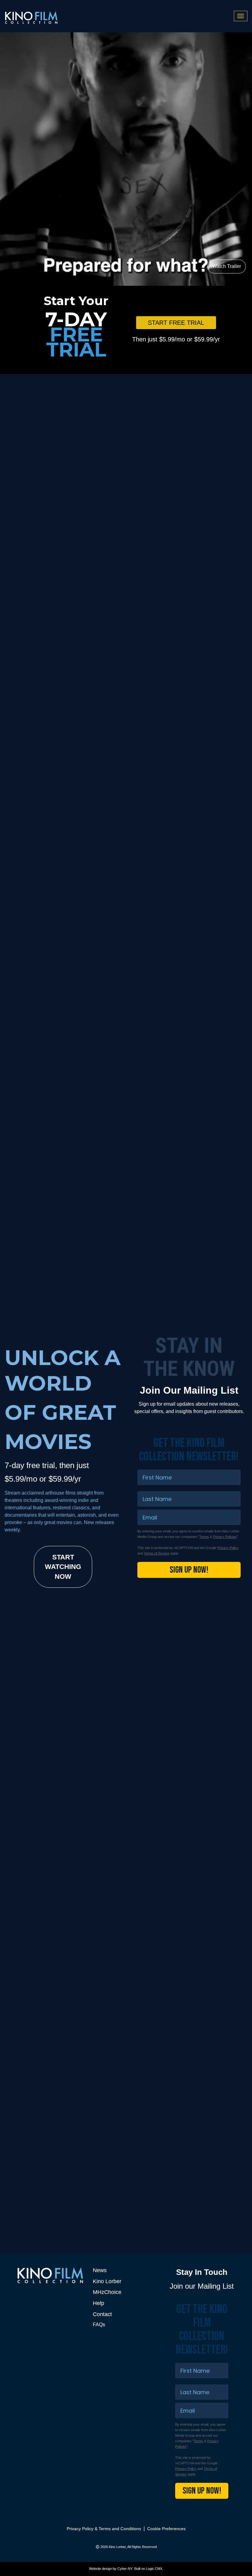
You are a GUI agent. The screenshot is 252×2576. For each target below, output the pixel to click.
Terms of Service (157, 1553)
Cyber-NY (125, 2569)
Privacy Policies (225, 1537)
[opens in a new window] (126, 551)
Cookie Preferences (166, 2529)
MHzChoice (107, 2292)
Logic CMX (154, 2569)
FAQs (99, 2325)
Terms (204, 1537)
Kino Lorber (107, 2281)
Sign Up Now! (189, 1570)
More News (207, 2130)
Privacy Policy (228, 1548)
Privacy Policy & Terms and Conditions (104, 2529)
